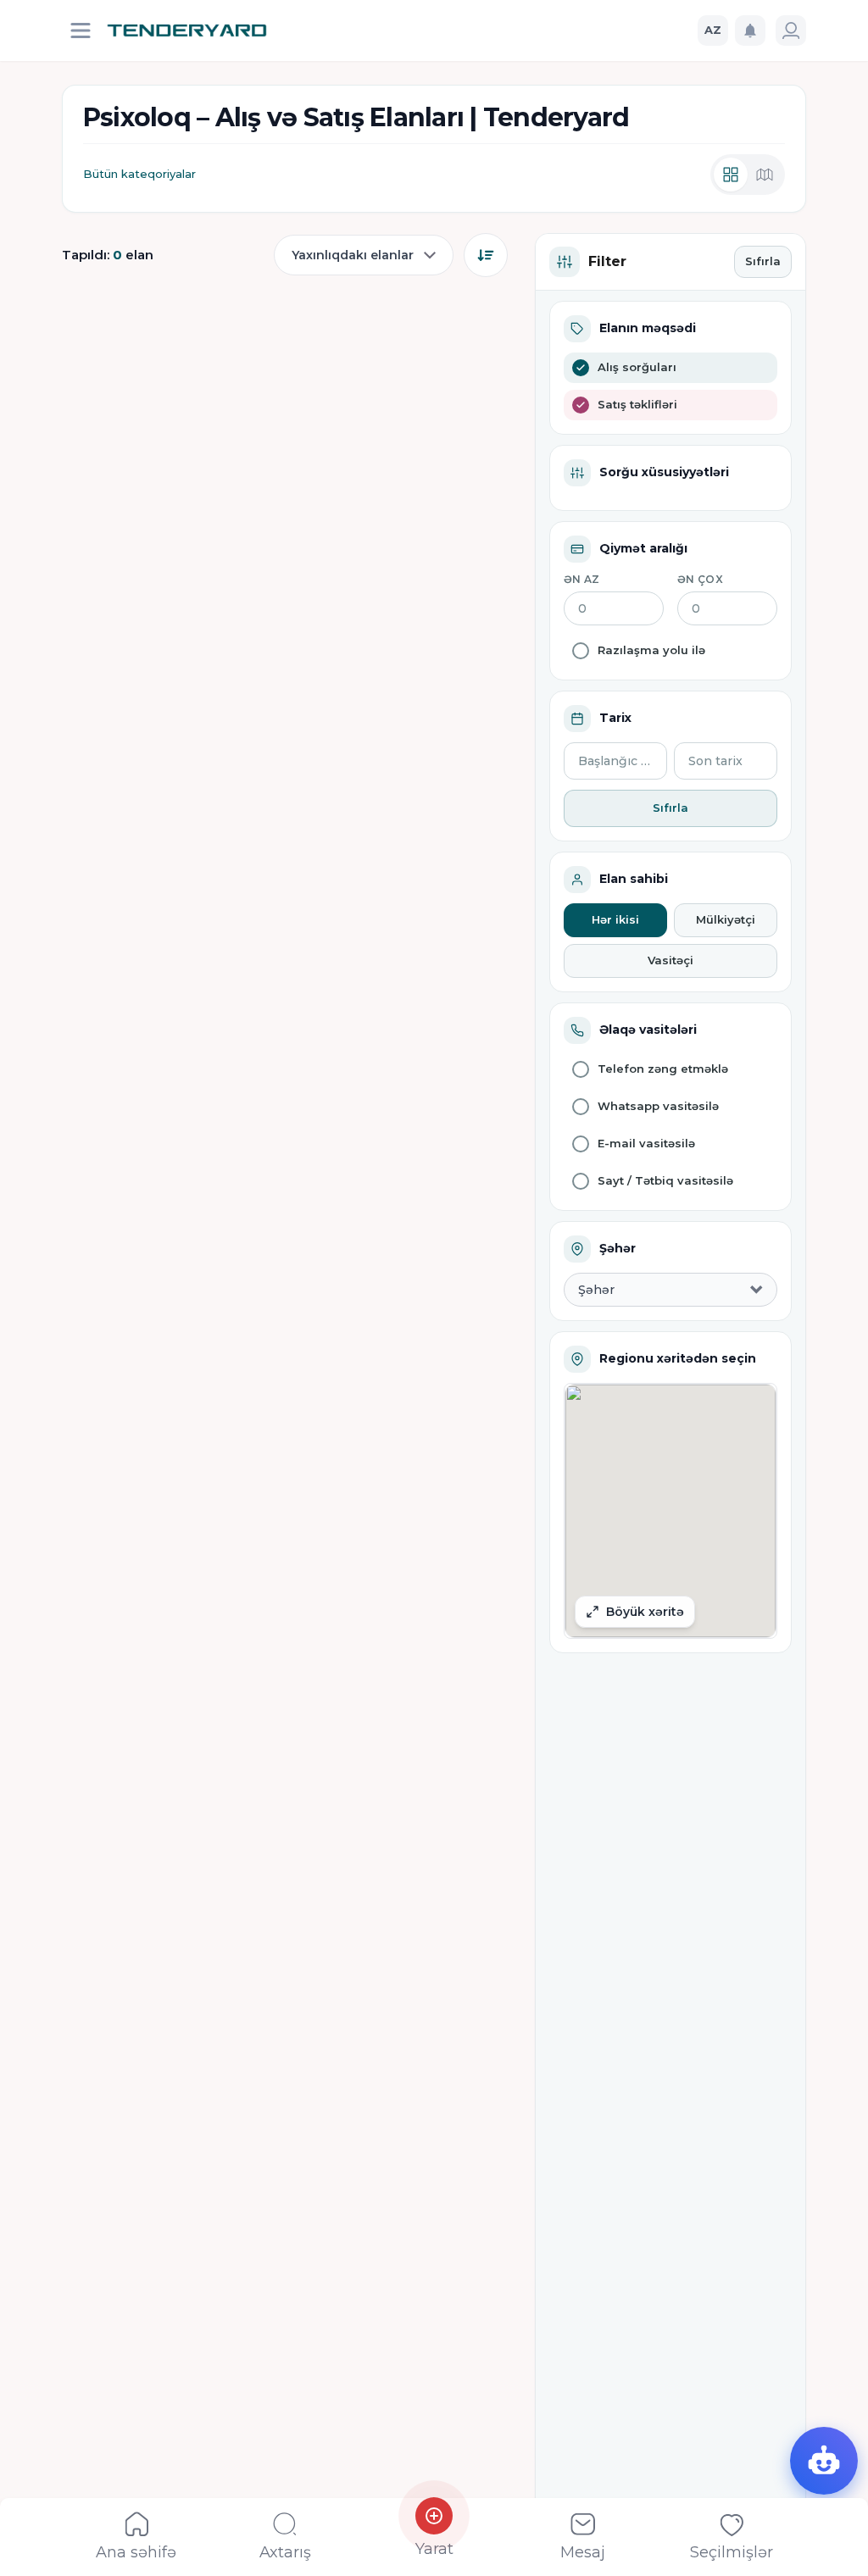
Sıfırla (763, 261)
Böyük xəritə (645, 1612)
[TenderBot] (824, 2461)
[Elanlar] (731, 175)
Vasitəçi (670, 960)
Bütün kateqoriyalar (139, 174)
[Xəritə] (765, 175)
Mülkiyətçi (726, 919)
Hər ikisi (615, 919)
